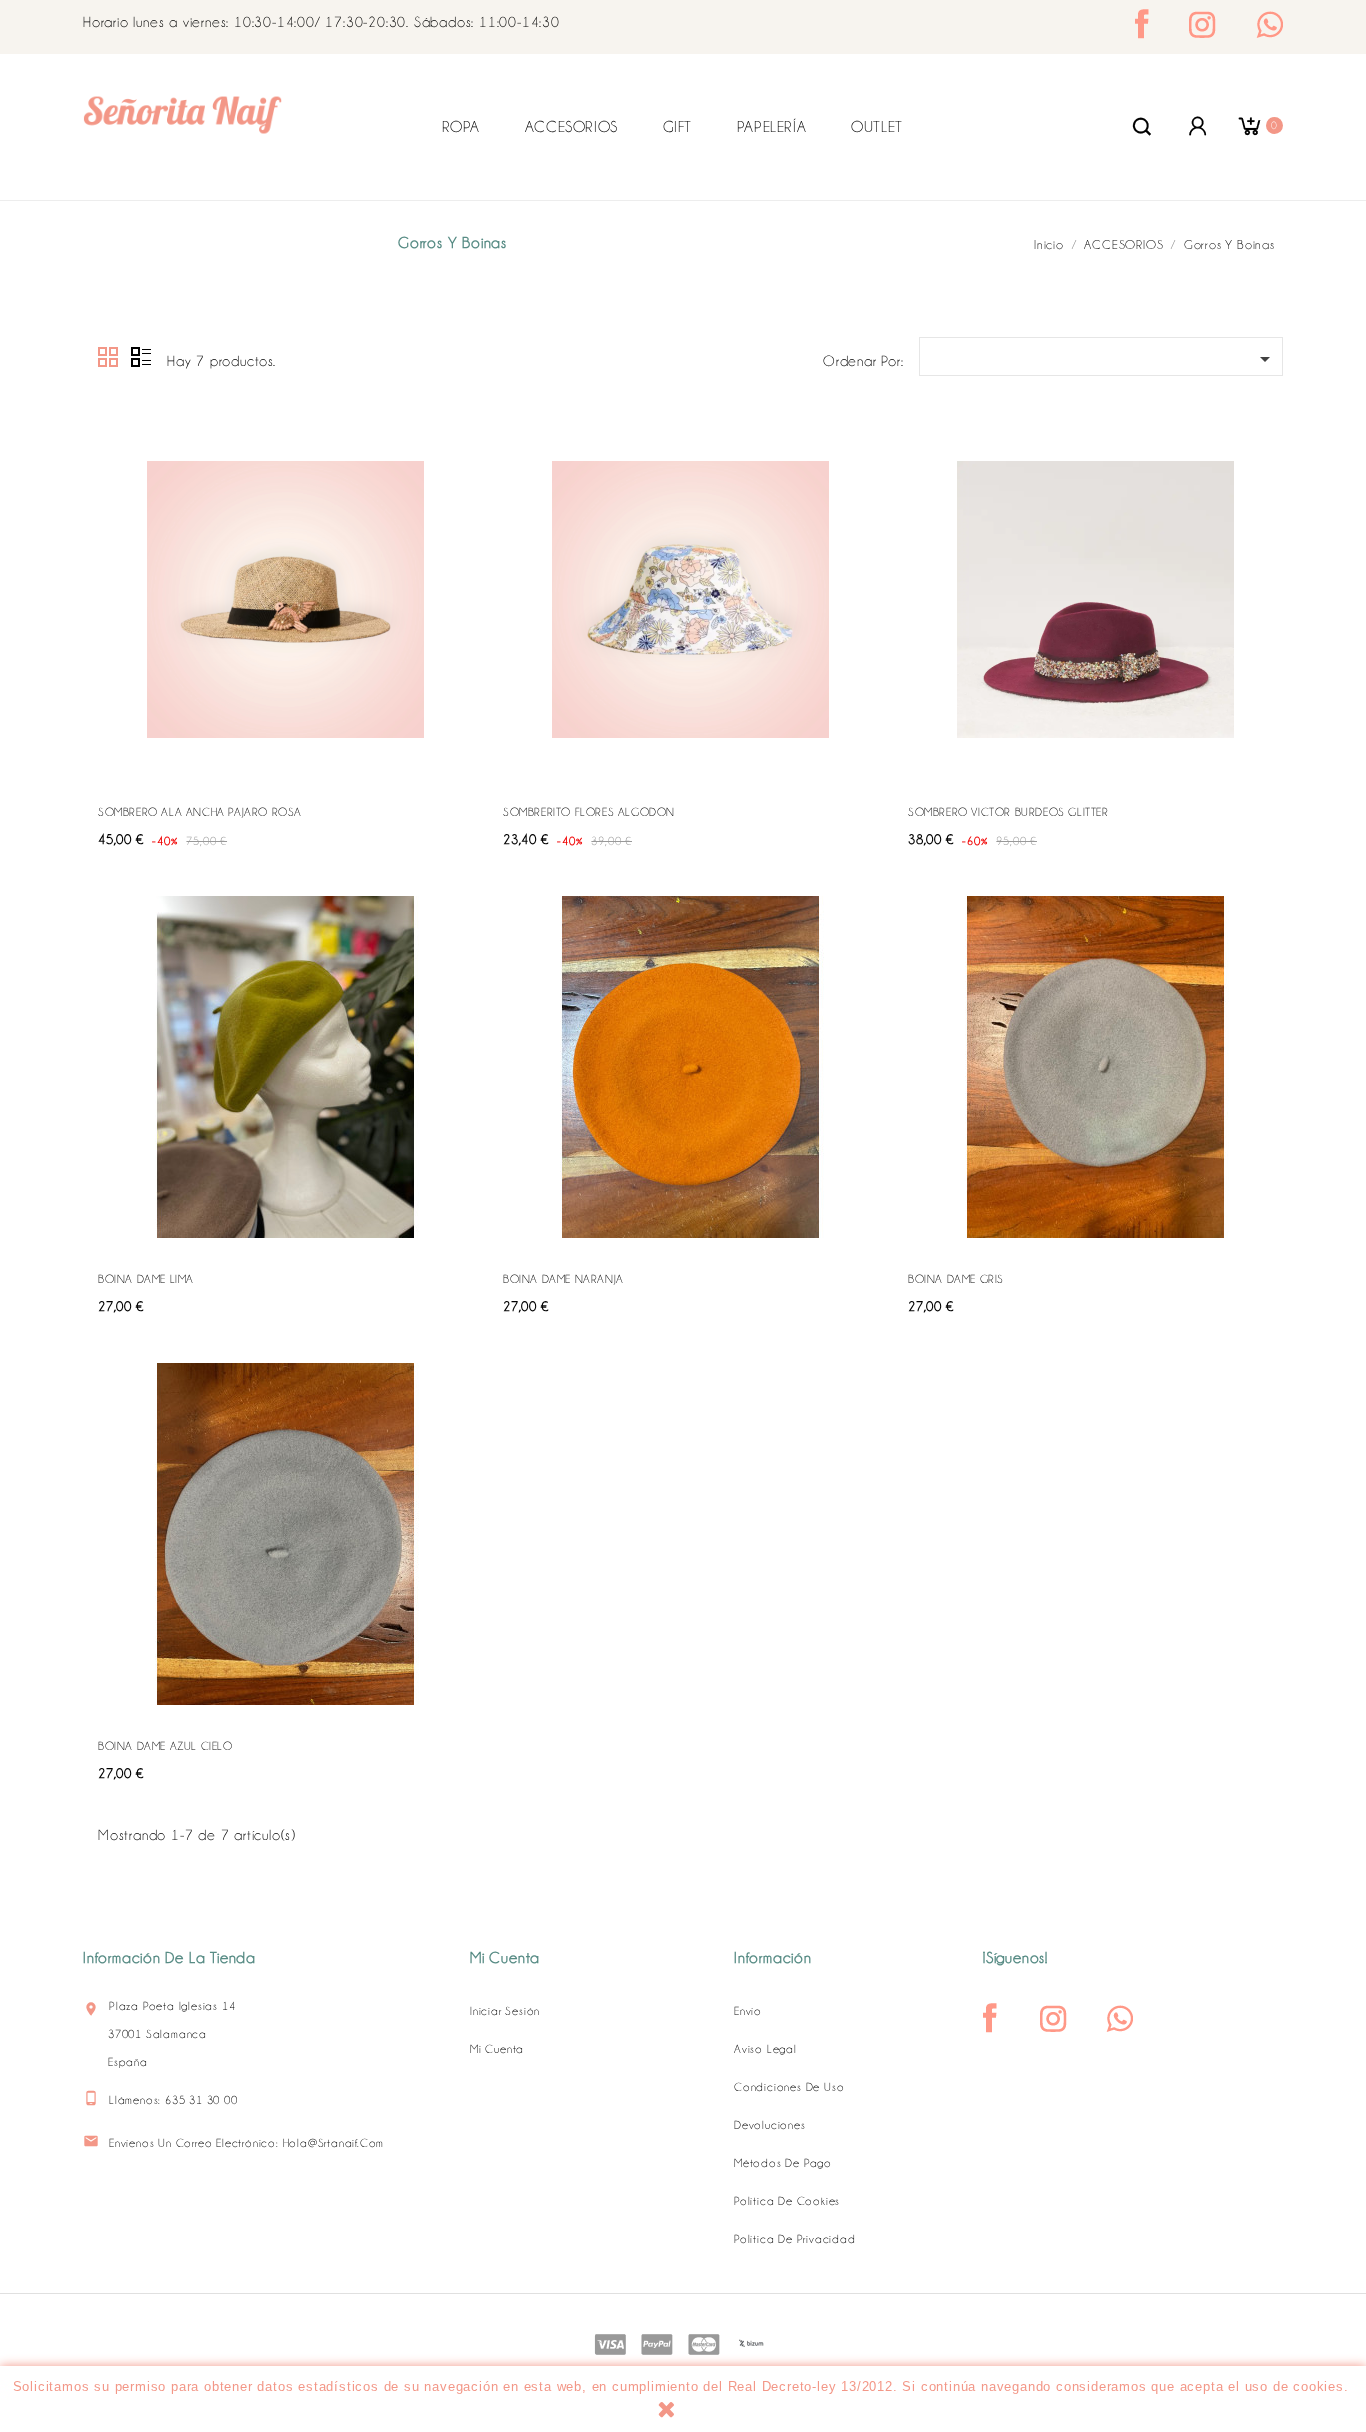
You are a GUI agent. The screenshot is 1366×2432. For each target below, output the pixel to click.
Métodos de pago (783, 2163)
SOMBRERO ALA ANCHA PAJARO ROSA (200, 812)
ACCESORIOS (571, 127)
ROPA (461, 127)
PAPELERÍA (771, 127)
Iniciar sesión (505, 2011)
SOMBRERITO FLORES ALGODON (589, 812)
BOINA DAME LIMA (146, 1279)
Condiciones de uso (789, 2087)
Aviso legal (765, 2049)
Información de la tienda (169, 1958)
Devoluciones (770, 2125)
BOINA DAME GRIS (956, 1279)
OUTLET (877, 127)
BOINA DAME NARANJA (563, 1279)
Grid (109, 358)
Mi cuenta (497, 2049)
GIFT (677, 127)
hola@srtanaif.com (334, 2143)
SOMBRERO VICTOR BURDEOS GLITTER (1008, 812)
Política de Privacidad (795, 2239)
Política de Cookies (787, 2201)
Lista (141, 358)
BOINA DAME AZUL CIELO (165, 1746)
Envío (748, 2011)
